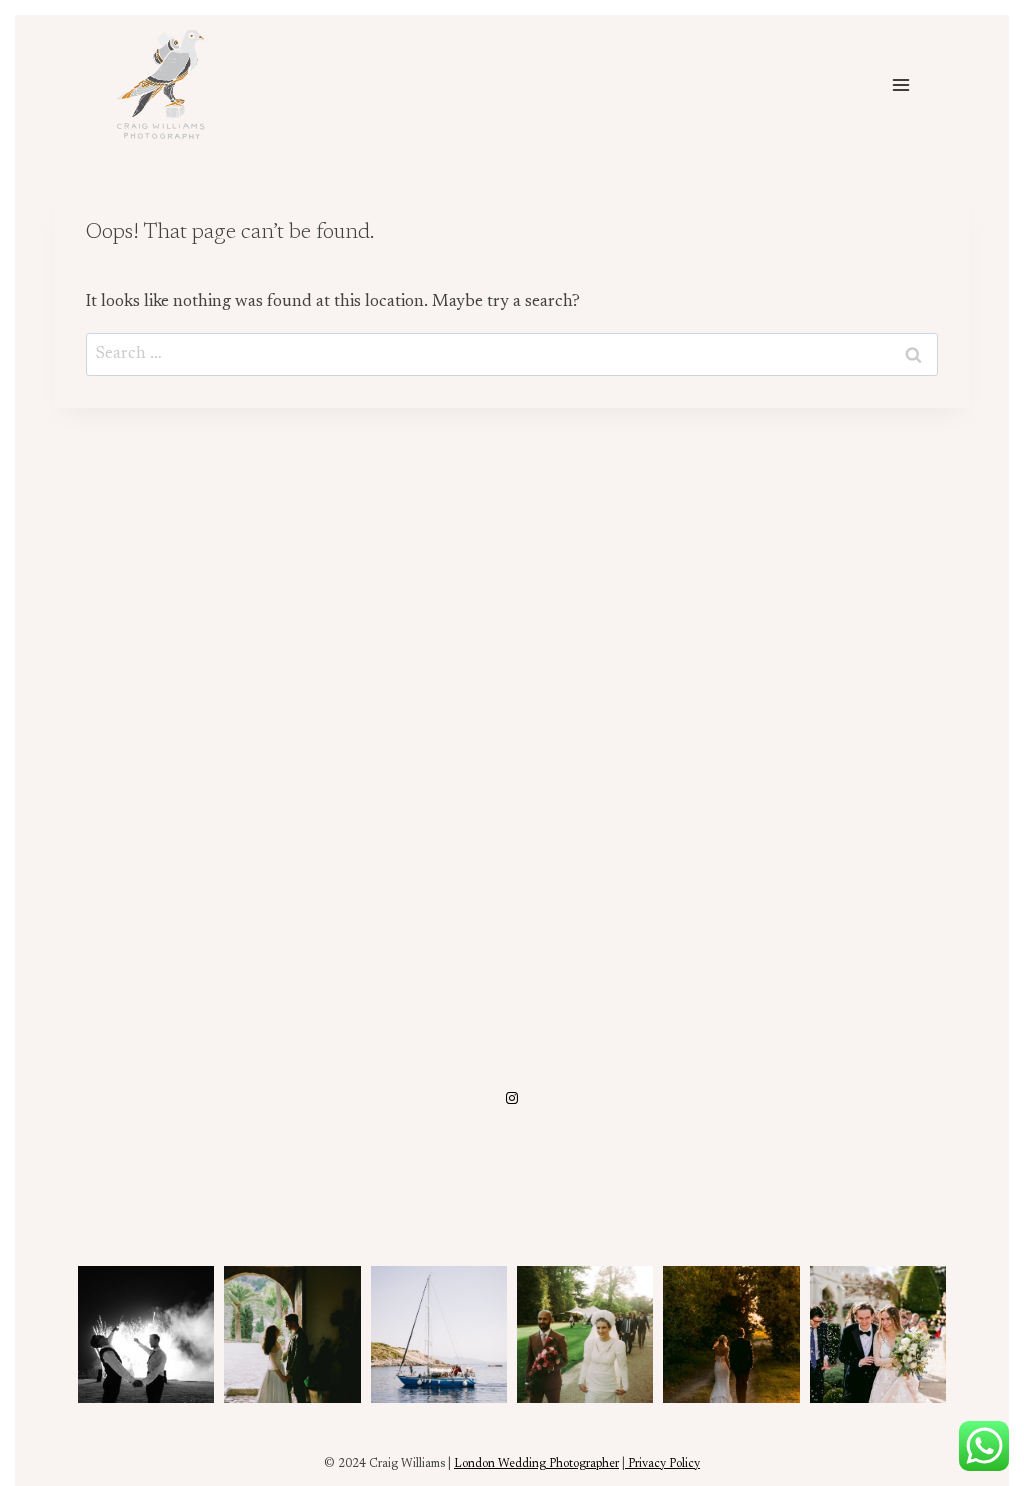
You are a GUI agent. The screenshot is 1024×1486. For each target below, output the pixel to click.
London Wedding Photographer (536, 1464)
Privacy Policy (662, 1464)
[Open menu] (900, 84)
